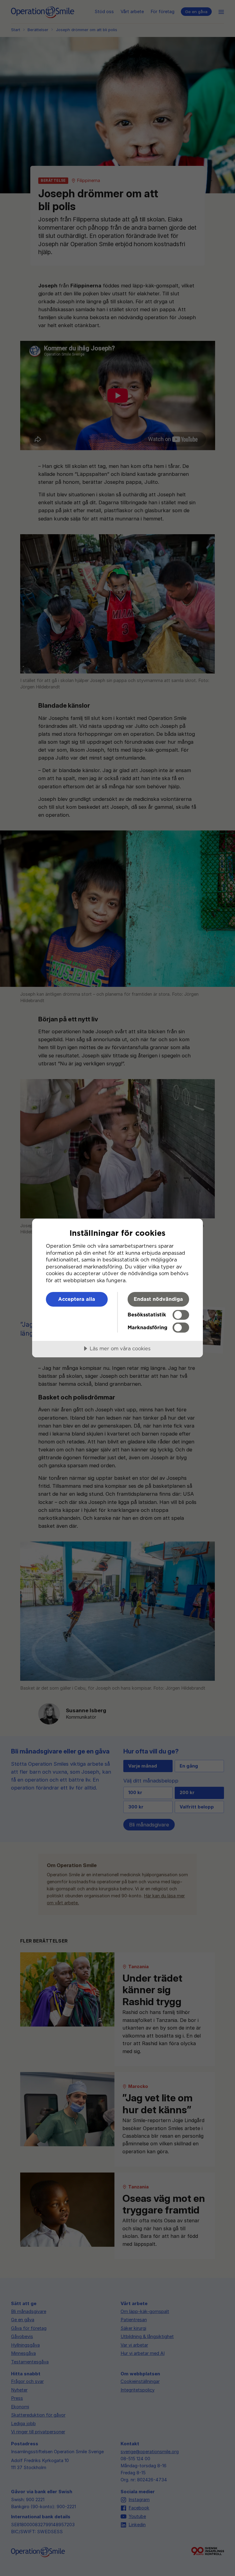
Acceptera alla (77, 1299)
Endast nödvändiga (158, 1299)
